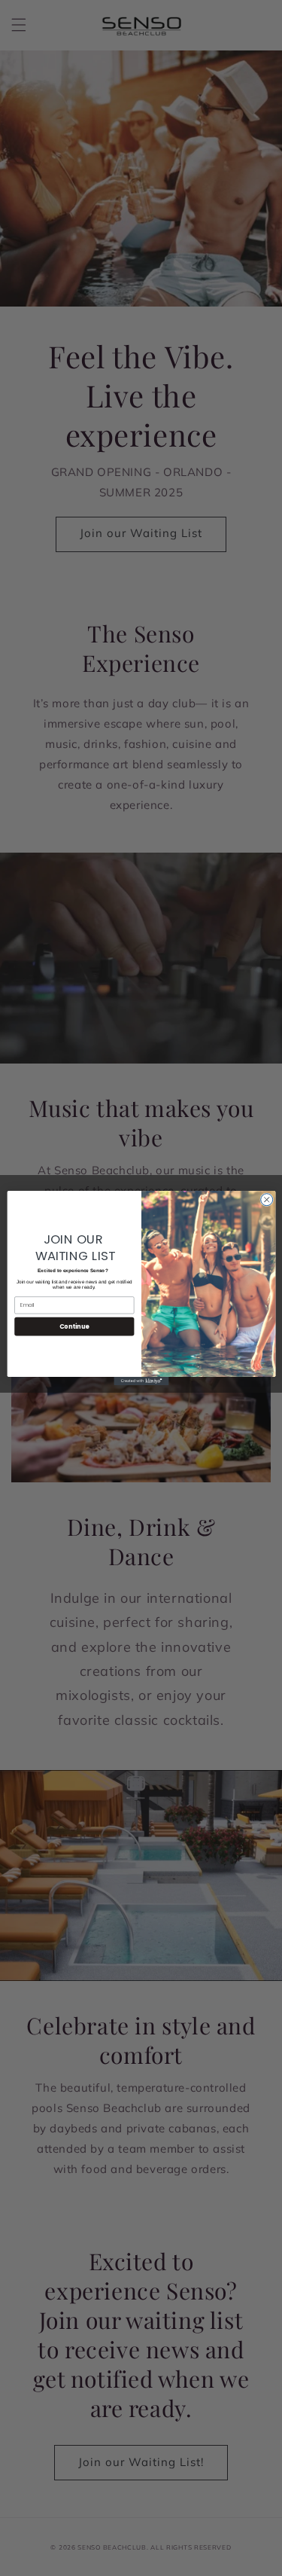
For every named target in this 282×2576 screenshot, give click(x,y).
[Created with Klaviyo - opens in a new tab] (141, 1381)
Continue (74, 1326)
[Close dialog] (266, 1200)
